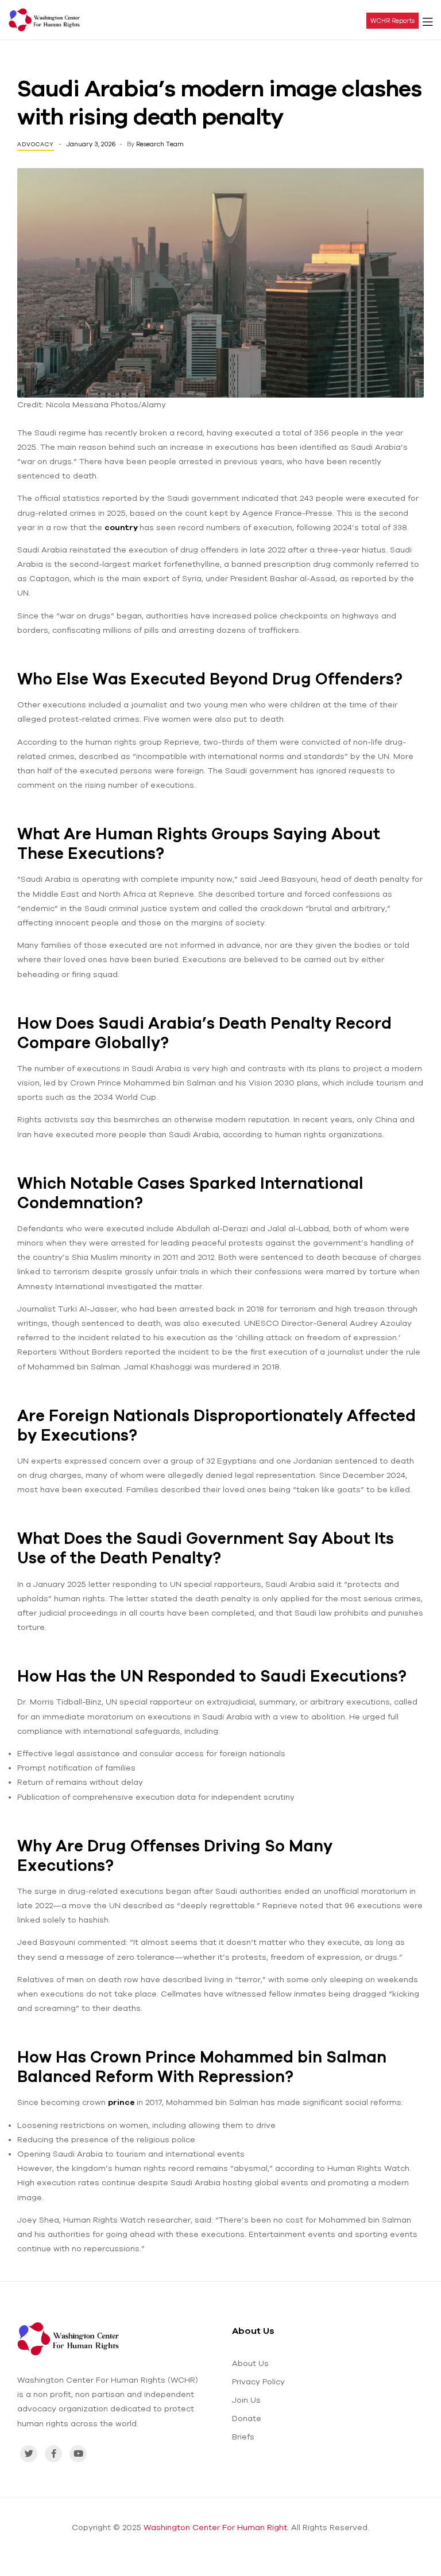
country (122, 527)
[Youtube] (78, 2454)
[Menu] (428, 20)
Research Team (160, 144)
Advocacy (36, 144)
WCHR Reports (392, 21)
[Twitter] (29, 2454)
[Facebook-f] (53, 2454)
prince (122, 2102)
